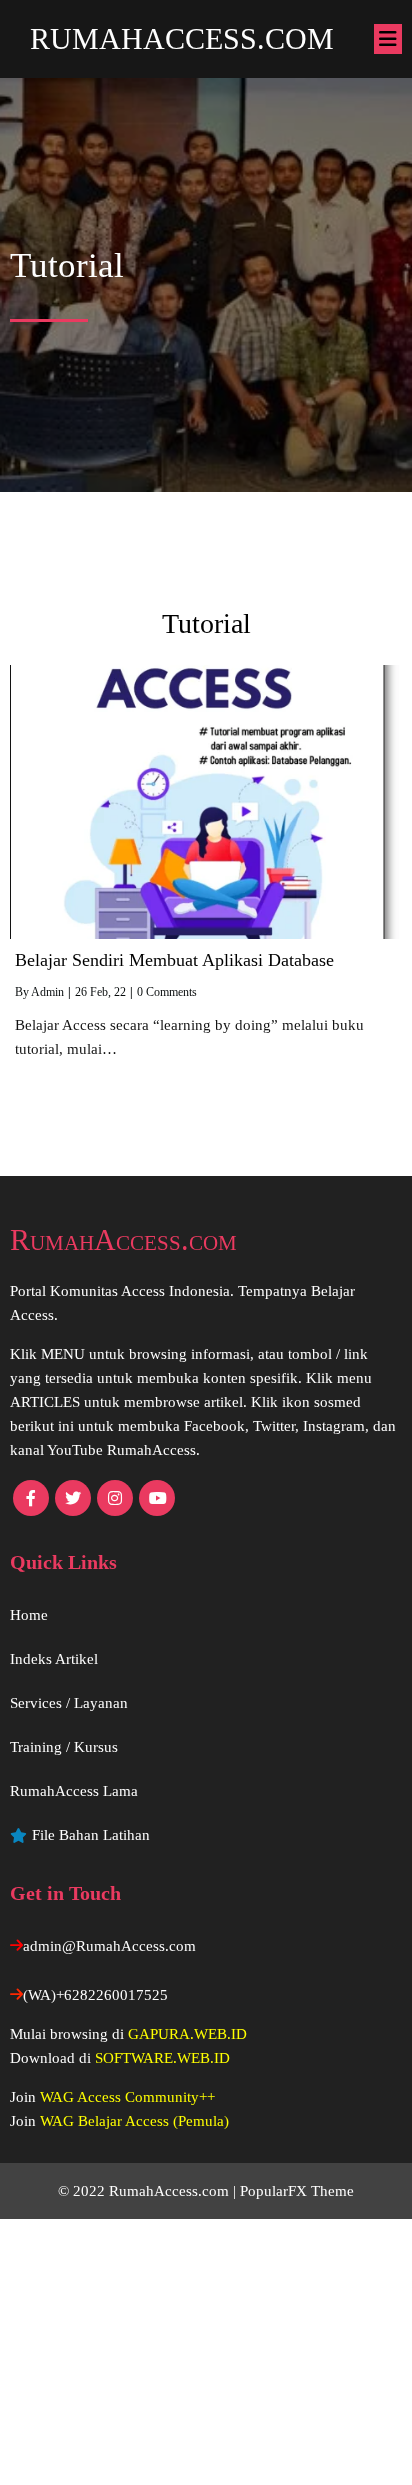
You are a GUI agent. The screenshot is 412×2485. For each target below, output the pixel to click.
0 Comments (167, 992)
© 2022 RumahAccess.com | (149, 2191)
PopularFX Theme (297, 2191)
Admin (47, 992)
